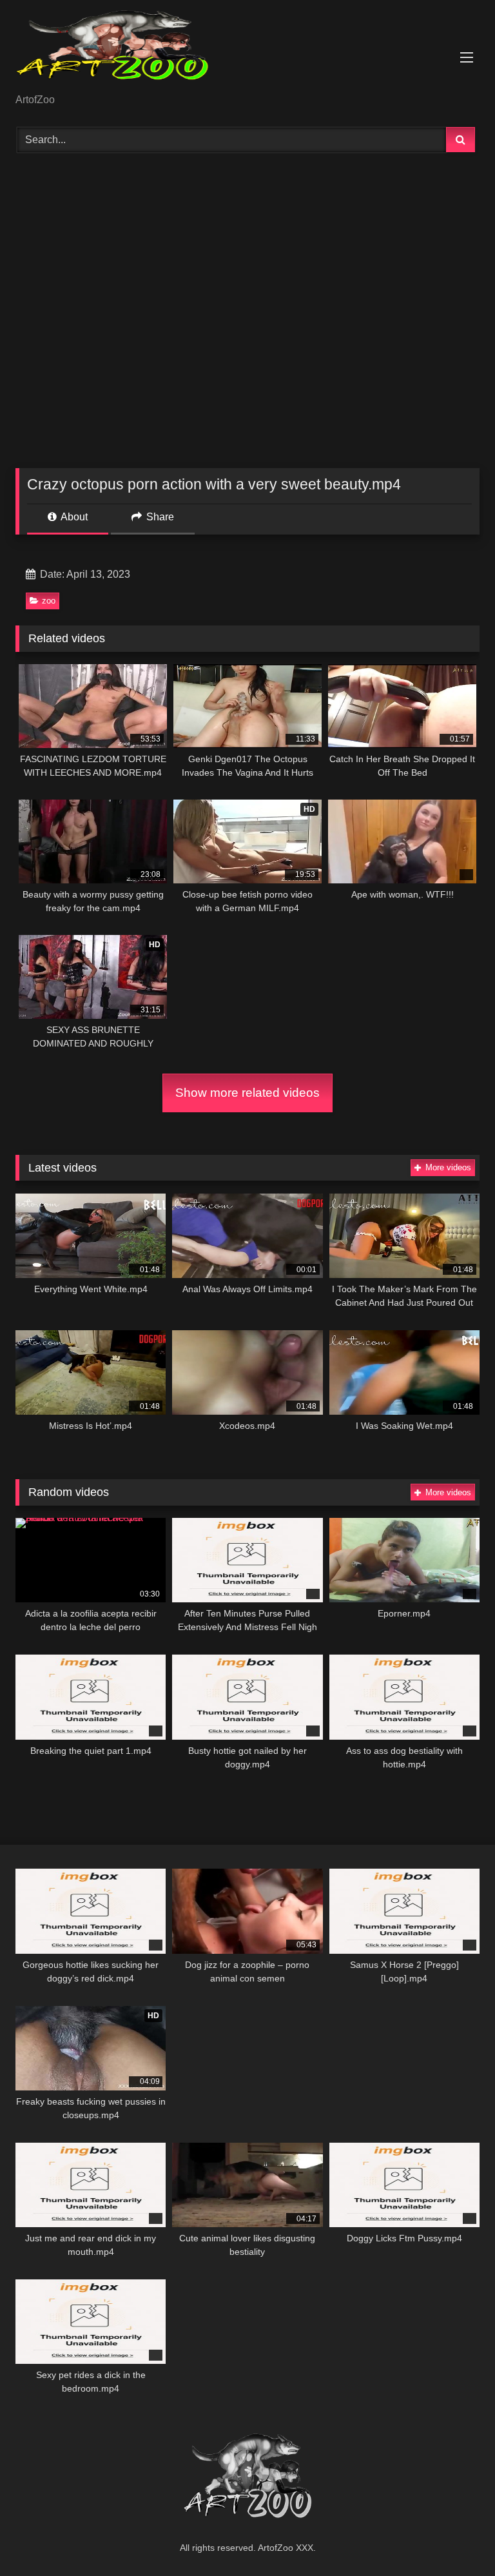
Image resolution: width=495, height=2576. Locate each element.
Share (159, 517)
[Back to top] (455, 2538)
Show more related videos (247, 1093)
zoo (49, 601)
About (73, 517)
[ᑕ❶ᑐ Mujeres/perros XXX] (247, 51)
